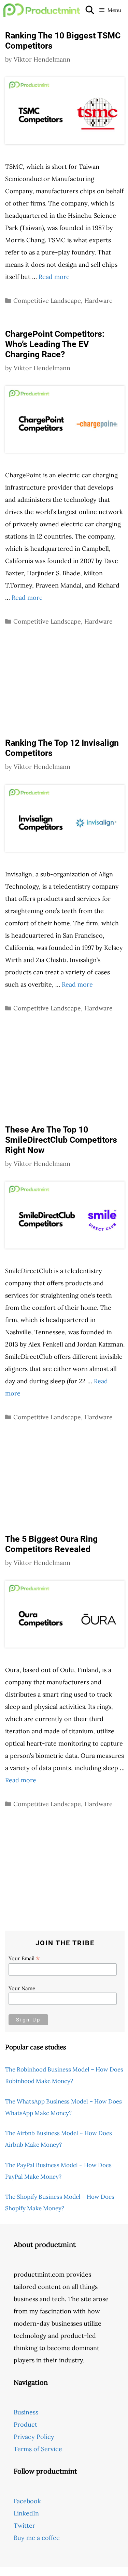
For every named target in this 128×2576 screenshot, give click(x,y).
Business (26, 2412)
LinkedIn (26, 2513)
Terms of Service (38, 2449)
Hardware (98, 301)
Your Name (22, 1988)
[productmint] (42, 10)
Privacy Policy (34, 2437)
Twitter (24, 2525)
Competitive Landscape (47, 301)
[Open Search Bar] (90, 10)
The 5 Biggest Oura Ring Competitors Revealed (51, 1544)
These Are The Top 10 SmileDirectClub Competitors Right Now (61, 1140)
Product (25, 2424)
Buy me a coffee (37, 2538)
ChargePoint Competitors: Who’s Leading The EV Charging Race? (55, 344)
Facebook (27, 2501)
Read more (54, 277)
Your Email (24, 1958)
